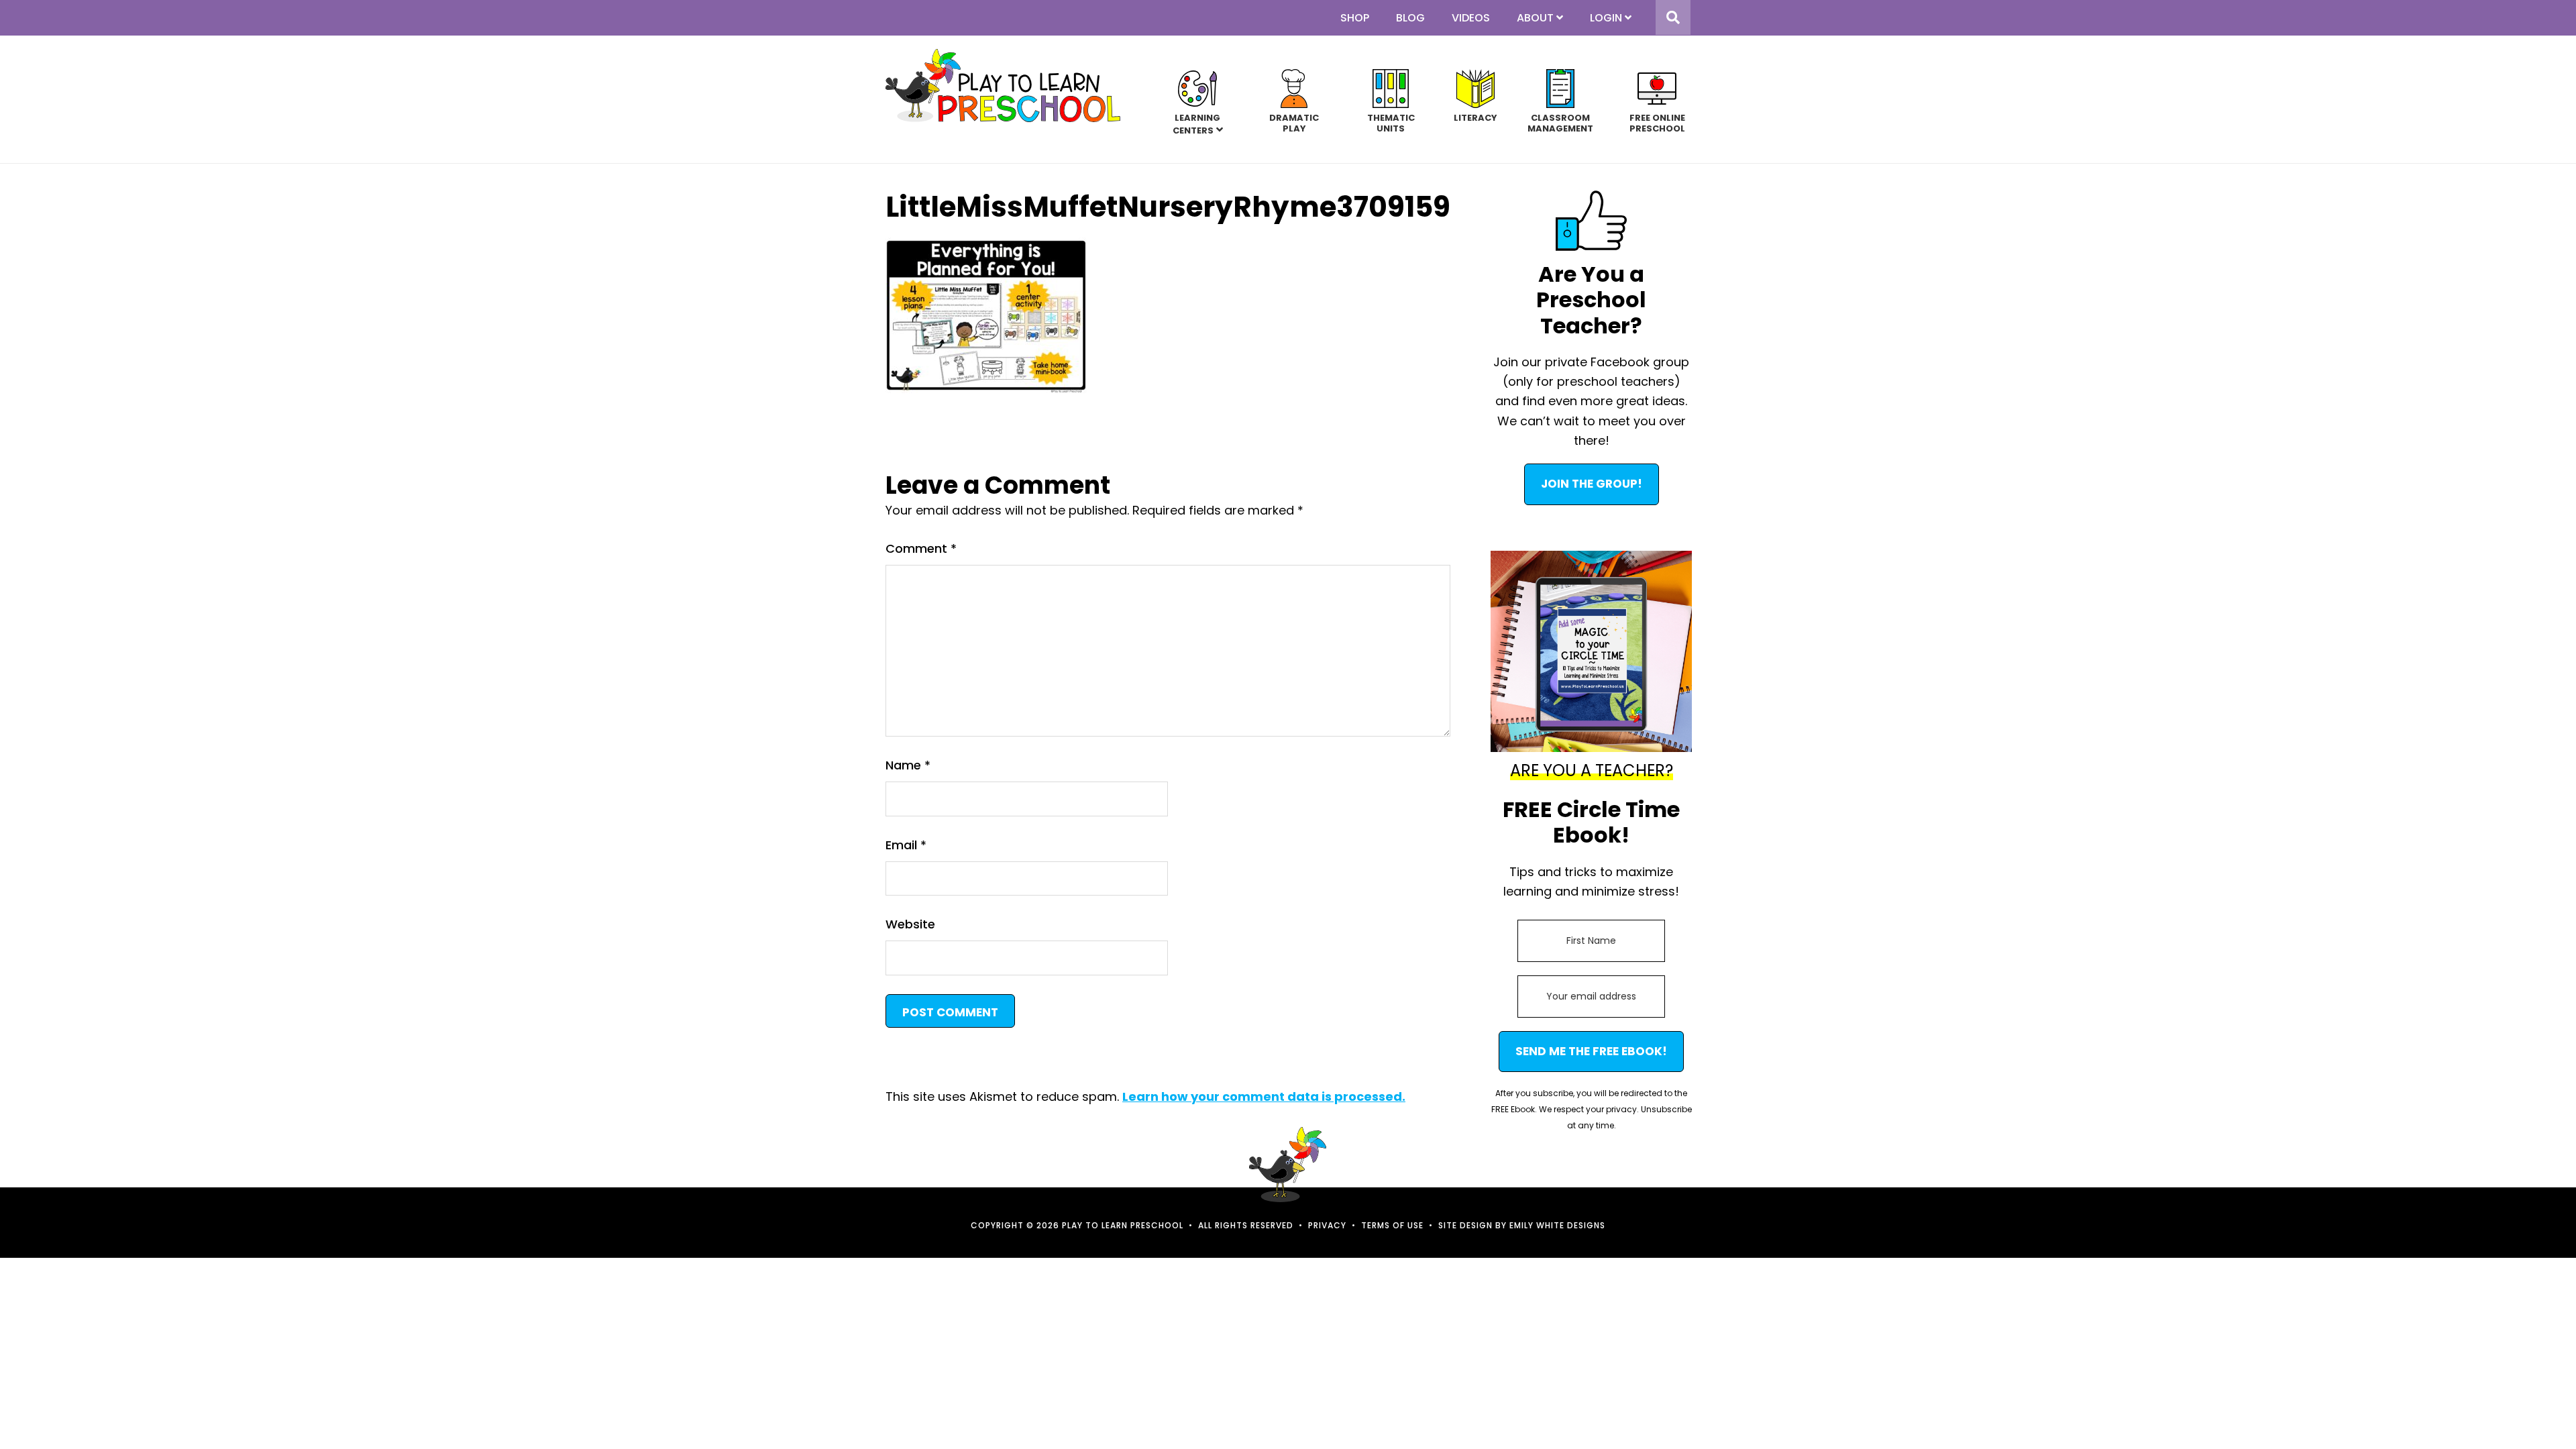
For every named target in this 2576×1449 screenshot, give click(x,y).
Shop (1355, 18)
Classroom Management (1560, 122)
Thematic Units (1391, 122)
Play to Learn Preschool (1003, 86)
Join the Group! (1592, 484)
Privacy (1327, 1225)
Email (906, 845)
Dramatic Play (1294, 122)
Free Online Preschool (1657, 122)
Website (910, 924)
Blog (1410, 18)
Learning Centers (1197, 124)
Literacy (1475, 117)
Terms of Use (1392, 1225)
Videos (1471, 18)
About (1535, 18)
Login (1606, 18)
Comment (921, 548)
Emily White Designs (1557, 1225)
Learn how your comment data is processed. (1264, 1096)
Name (908, 765)
